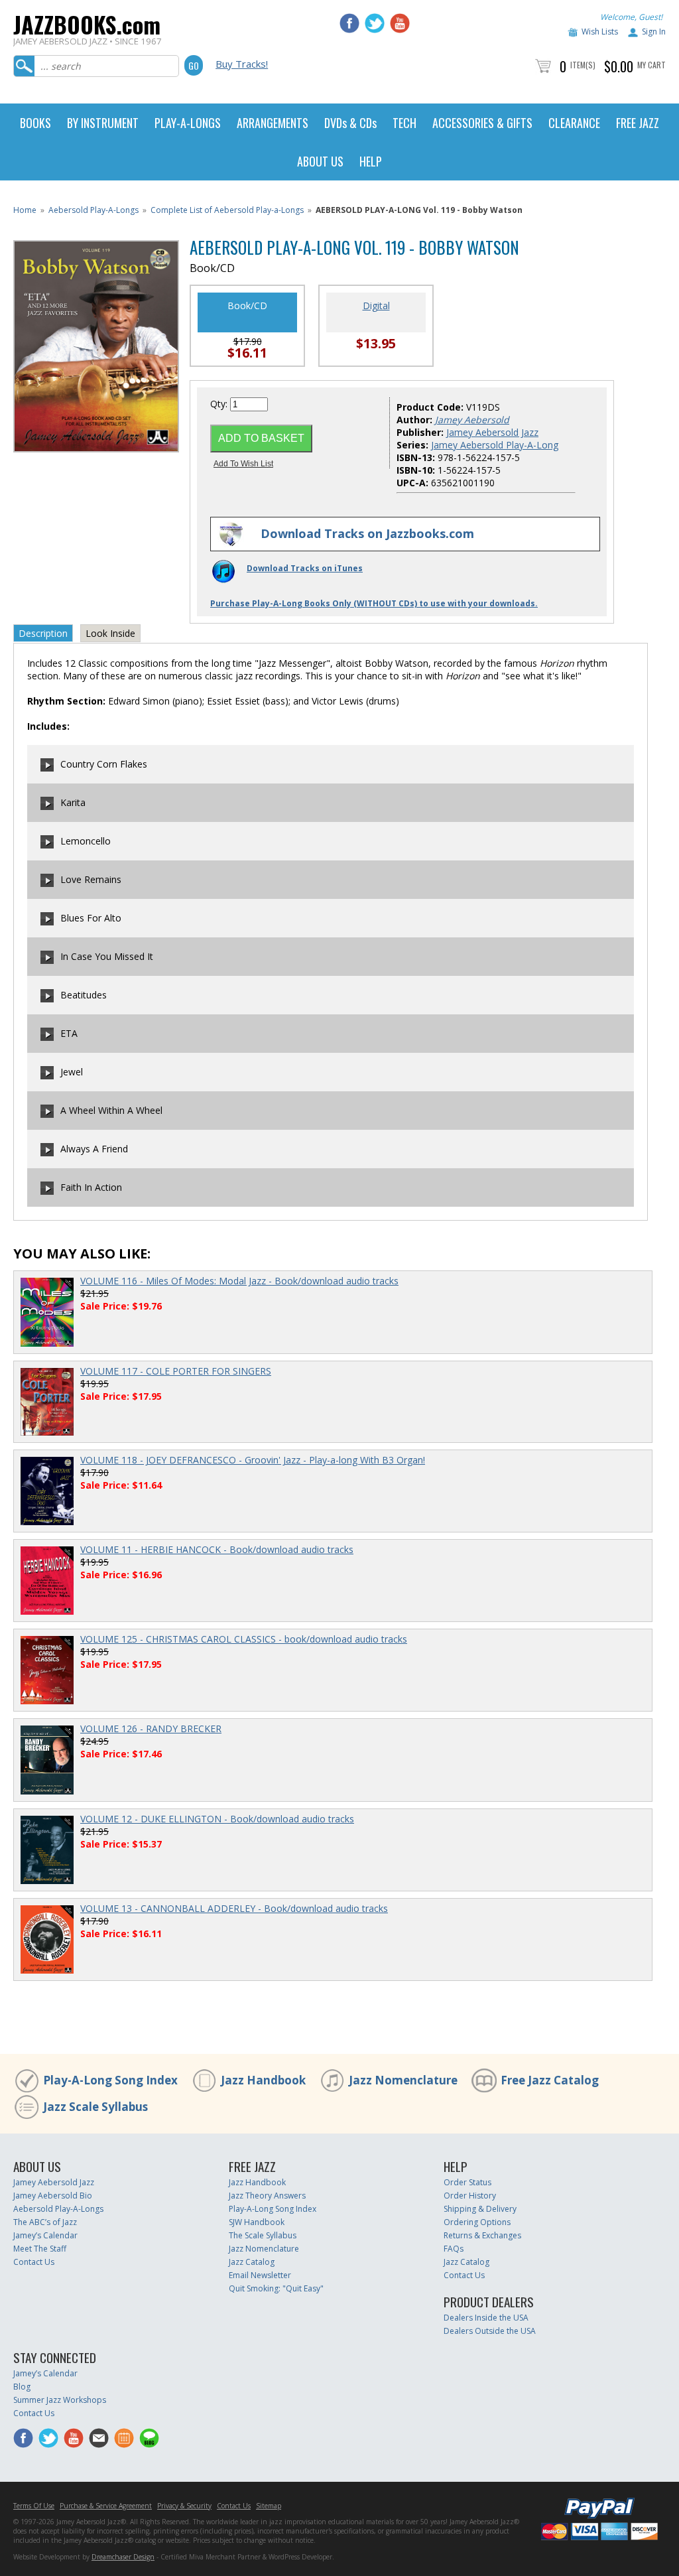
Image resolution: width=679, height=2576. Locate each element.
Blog (22, 2387)
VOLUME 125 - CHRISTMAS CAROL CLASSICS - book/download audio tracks (244, 1639)
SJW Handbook (257, 2222)
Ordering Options (477, 2222)
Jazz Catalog (252, 2262)
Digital (376, 305)
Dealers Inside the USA (486, 2318)
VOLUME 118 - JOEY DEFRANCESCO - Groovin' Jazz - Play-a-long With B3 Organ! (253, 1460)
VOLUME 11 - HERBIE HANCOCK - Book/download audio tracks (217, 1549)
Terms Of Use (34, 2506)
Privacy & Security (184, 2506)
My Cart (651, 65)
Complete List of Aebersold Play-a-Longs (227, 210)
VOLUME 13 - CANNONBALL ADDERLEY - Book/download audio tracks (234, 1908)
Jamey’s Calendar (45, 2235)
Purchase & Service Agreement (106, 2506)
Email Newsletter (260, 2275)
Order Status (467, 2182)
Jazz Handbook (263, 2080)
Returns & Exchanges (482, 2235)
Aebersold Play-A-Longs (93, 210)
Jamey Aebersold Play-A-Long (495, 445)
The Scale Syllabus (263, 2235)
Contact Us (34, 2262)
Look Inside (110, 633)
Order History (470, 2196)
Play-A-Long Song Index (110, 2080)
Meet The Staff (40, 2249)
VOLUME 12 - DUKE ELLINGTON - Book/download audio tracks (217, 1819)
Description (43, 633)
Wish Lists (600, 32)
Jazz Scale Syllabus (95, 2107)
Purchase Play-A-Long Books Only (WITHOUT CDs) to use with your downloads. (374, 603)
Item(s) (583, 65)
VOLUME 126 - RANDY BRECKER (151, 1729)
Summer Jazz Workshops (60, 2400)
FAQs (454, 2249)
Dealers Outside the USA (490, 2331)
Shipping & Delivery (480, 2209)
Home (25, 210)
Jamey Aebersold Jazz (492, 432)
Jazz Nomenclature (403, 2080)
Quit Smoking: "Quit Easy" (276, 2288)
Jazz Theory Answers (267, 2196)
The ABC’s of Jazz (45, 2222)
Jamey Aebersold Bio (53, 2196)
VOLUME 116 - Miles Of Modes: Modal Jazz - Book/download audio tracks (239, 1281)
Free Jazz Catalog (550, 2080)
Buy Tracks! (242, 64)
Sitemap (269, 2506)
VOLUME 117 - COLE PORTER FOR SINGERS (176, 1371)
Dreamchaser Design (123, 2557)
